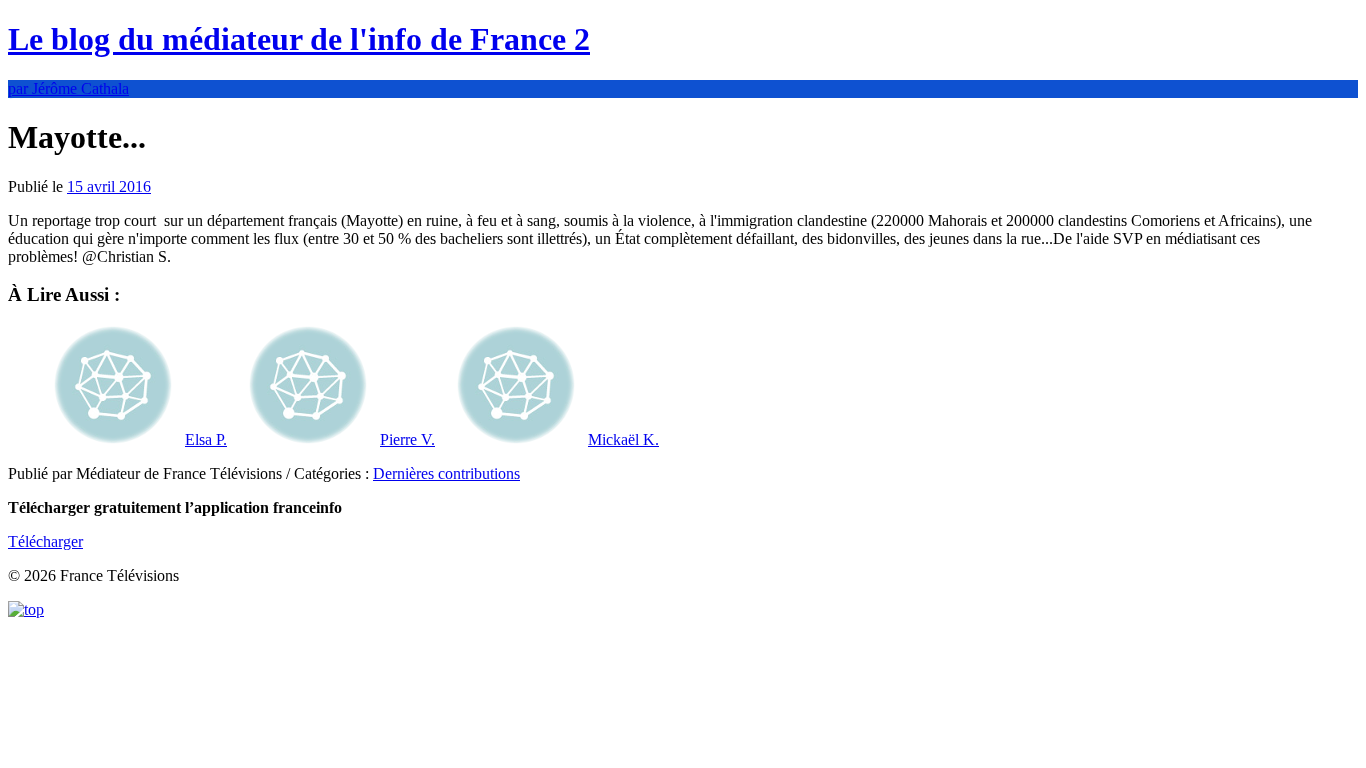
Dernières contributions (446, 473)
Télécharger (45, 541)
